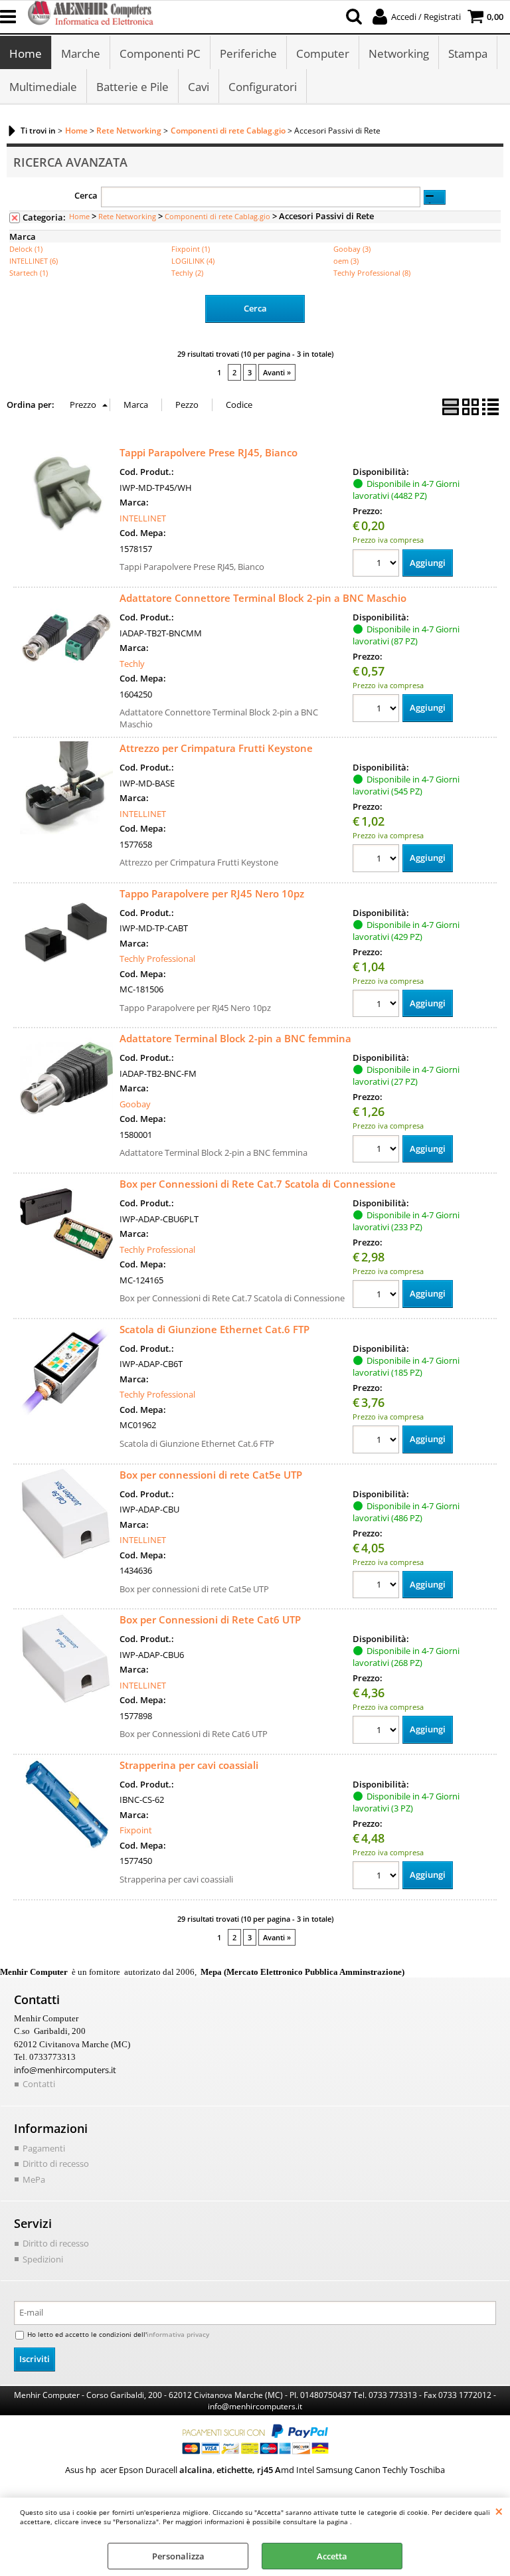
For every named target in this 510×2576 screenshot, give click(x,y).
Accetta (332, 2556)
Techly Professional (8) (372, 273)
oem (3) (346, 261)
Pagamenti (44, 2148)
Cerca (86, 195)
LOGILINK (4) (193, 261)
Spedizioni (43, 2259)
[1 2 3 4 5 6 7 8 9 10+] (378, 565)
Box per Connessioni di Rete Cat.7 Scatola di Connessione (258, 1184)
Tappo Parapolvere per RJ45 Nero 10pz (212, 893)
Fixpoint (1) (191, 249)
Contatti (39, 2084)
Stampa (468, 53)
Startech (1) (29, 273)
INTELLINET (143, 518)
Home (26, 53)
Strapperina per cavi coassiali (189, 1765)
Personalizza (178, 2556)
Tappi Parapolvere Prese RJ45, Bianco (209, 452)
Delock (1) (26, 249)
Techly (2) (187, 273)
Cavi (199, 87)
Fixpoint (136, 1830)
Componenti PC (160, 53)
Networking (399, 53)
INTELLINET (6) (34, 261)
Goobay (135, 1104)
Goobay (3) (352, 249)
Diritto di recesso (56, 2163)
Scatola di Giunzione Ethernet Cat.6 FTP (214, 1329)
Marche (81, 53)
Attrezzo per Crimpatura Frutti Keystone (216, 748)
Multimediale (43, 87)
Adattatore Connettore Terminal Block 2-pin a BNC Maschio (263, 598)
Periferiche (248, 53)
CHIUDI (499, 2511)
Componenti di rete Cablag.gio (217, 216)
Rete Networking (127, 216)
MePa (34, 2179)
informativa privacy (178, 2334)
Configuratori (263, 87)
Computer (323, 53)
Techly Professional (157, 959)
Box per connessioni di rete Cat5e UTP (211, 1475)
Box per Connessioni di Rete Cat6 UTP (210, 1619)
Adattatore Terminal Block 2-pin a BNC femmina (235, 1038)
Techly (132, 664)
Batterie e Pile (132, 87)
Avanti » (277, 372)
